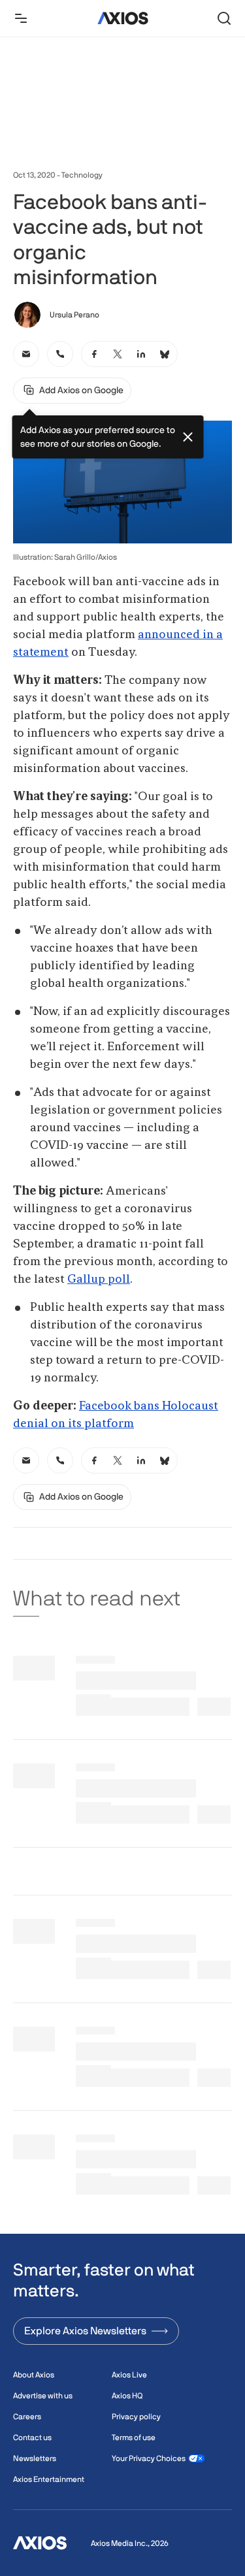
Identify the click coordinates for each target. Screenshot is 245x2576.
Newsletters (35, 2458)
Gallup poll (99, 1280)
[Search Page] (224, 18)
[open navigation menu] (21, 18)
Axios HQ (127, 2396)
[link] (26, 354)
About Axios (34, 2375)
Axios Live (129, 2375)
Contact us (32, 2438)
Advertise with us (43, 2396)
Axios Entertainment (49, 2479)
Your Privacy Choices (149, 2458)
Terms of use (134, 2438)
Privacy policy (136, 2417)
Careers (27, 2417)
